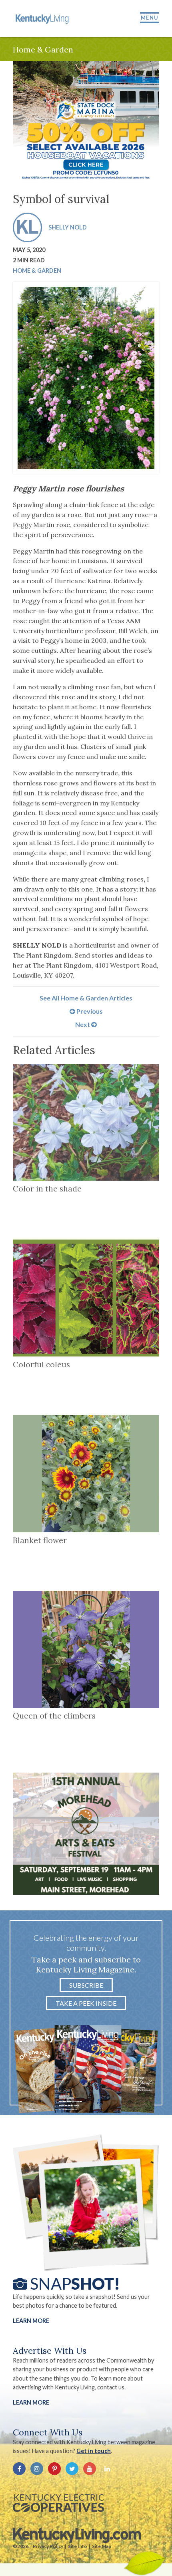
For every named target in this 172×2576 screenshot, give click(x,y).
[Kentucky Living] (43, 18)
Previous (89, 1011)
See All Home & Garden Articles (86, 998)
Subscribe (86, 1985)
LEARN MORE (31, 2402)
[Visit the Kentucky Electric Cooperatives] (58, 2503)
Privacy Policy (48, 2546)
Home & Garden (37, 271)
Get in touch (94, 2451)
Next (83, 1024)
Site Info (78, 2546)
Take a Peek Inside (86, 2003)
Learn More (31, 2321)
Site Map (102, 2546)
